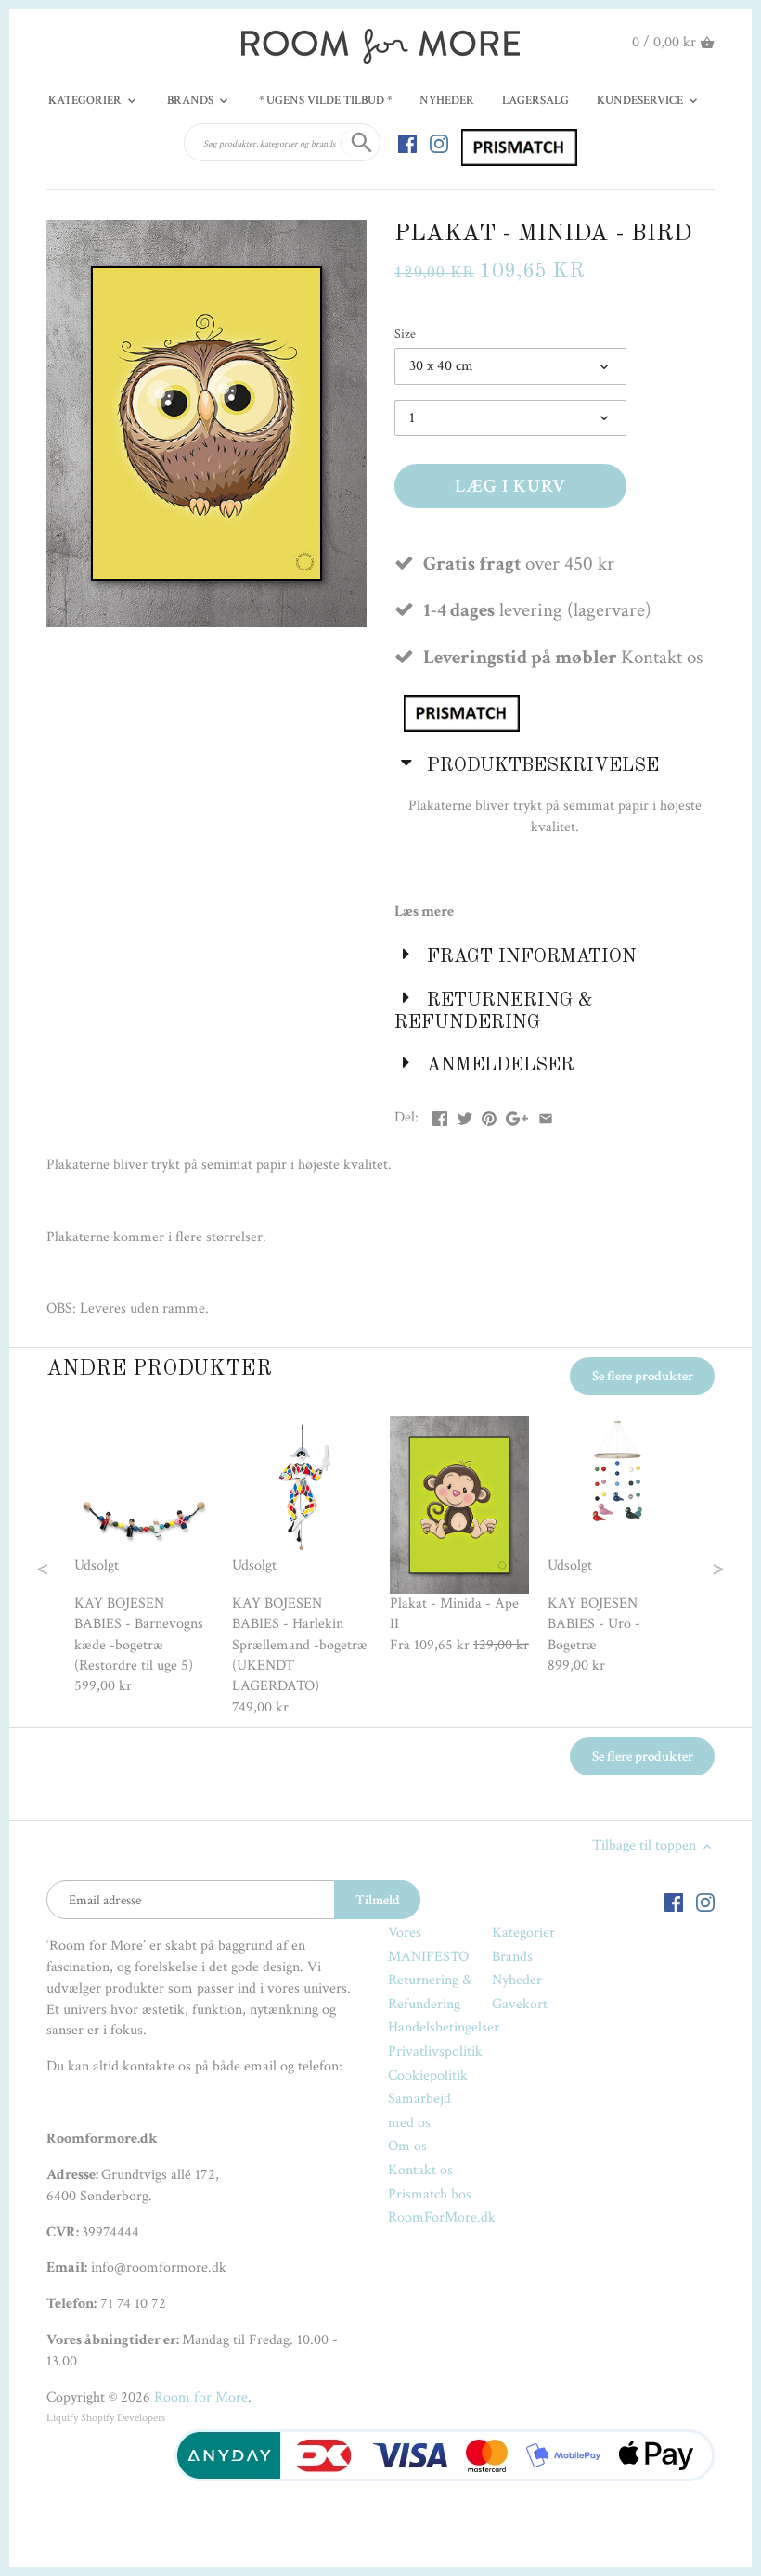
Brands (512, 1957)
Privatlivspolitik (435, 2051)
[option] (144, 1557)
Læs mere (424, 911)
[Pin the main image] (489, 1115)
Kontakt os (420, 2170)
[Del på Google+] (517, 1115)
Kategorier (523, 1933)
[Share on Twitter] (465, 1115)
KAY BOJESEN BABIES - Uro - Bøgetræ (594, 1624)
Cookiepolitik (428, 2076)
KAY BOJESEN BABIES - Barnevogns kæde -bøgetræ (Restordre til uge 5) (139, 1634)
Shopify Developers (123, 2418)
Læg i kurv (510, 486)
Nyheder (517, 1980)
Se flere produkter (643, 1376)
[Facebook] (407, 143)
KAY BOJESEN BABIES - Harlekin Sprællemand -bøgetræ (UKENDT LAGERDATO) (300, 1645)
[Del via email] (546, 1115)
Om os (407, 2146)
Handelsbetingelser (444, 2027)
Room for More (201, 2397)
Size (405, 333)
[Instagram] (439, 143)
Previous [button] (80, 1567)
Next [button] (682, 1567)
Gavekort (520, 2004)
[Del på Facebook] (440, 1115)
